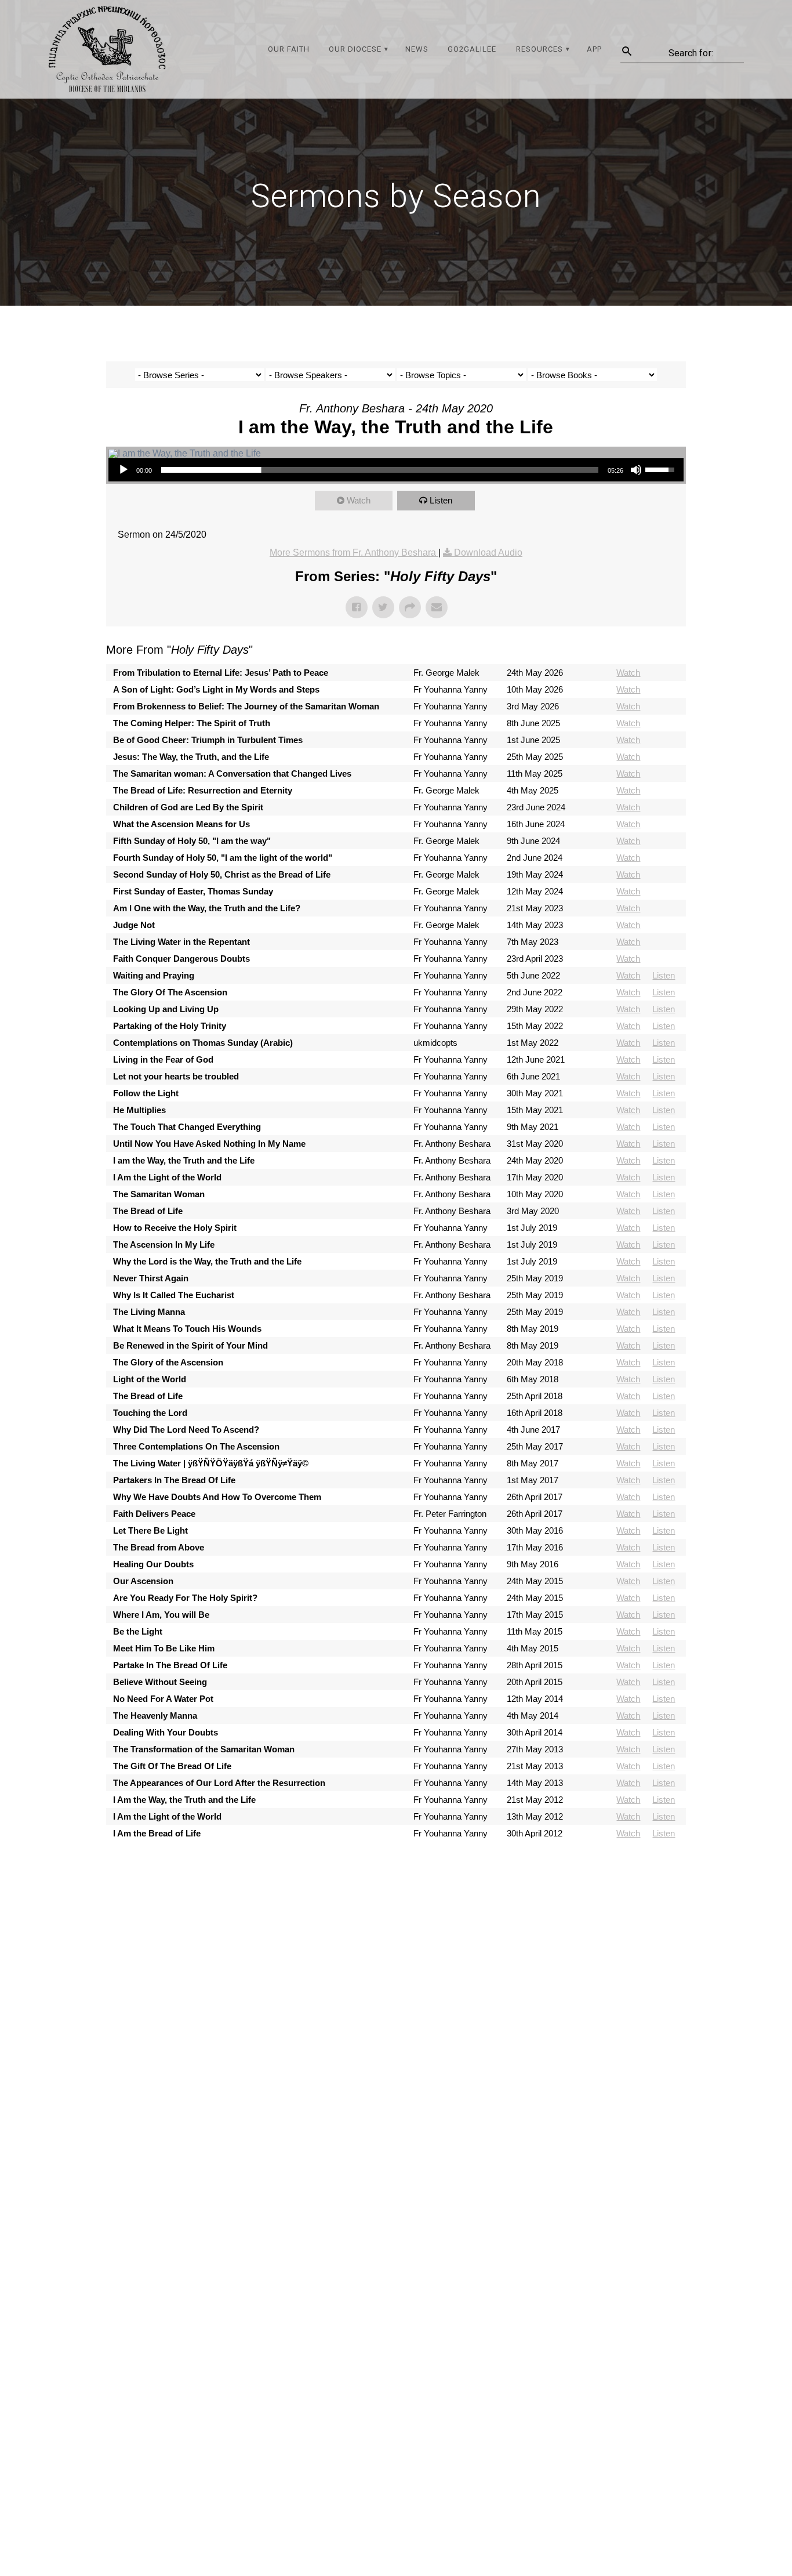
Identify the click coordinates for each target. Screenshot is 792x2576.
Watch (359, 500)
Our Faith (289, 49)
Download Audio (488, 552)
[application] (396, 470)
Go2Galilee (472, 49)
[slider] (380, 470)
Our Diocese (355, 49)
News (417, 49)
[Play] (123, 470)
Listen (441, 500)
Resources (539, 49)
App (594, 49)
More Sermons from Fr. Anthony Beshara (354, 552)
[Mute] (636, 470)
